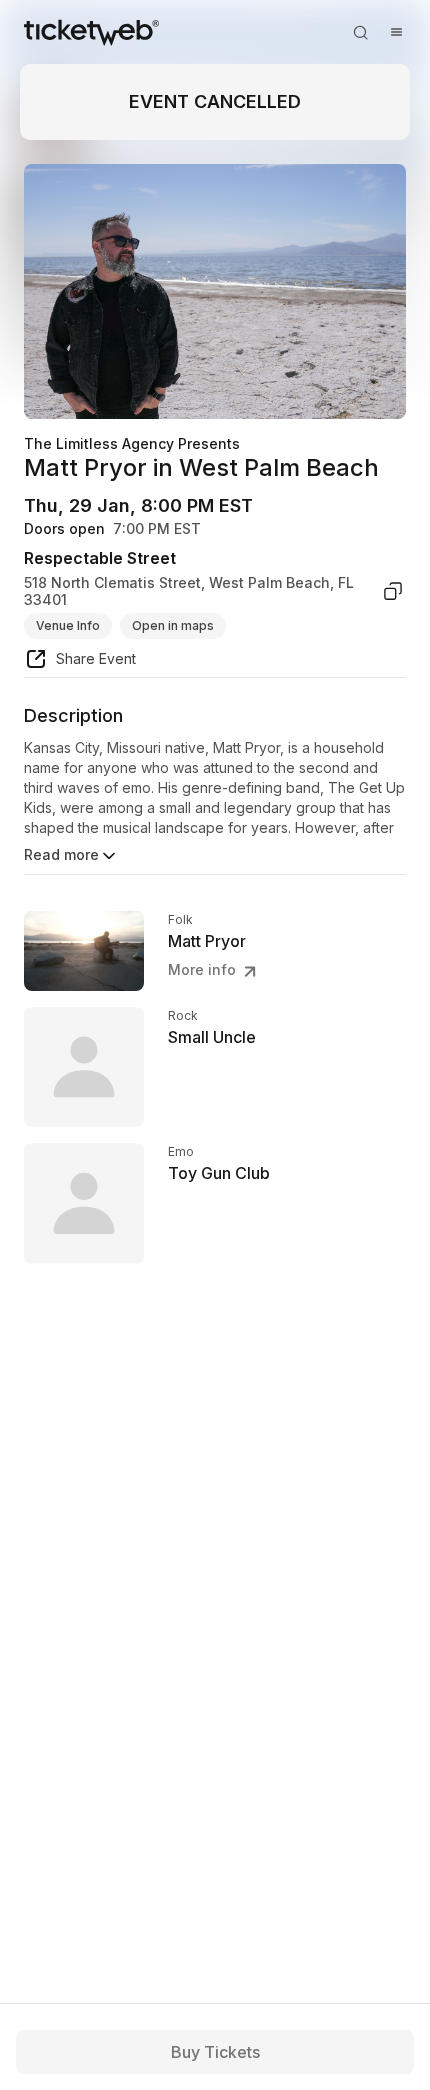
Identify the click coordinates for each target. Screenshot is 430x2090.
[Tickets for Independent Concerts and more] (91, 32)
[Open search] (360, 32)
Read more (61, 854)
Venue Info (68, 625)
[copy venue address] (393, 591)
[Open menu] (396, 32)
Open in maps (173, 625)
